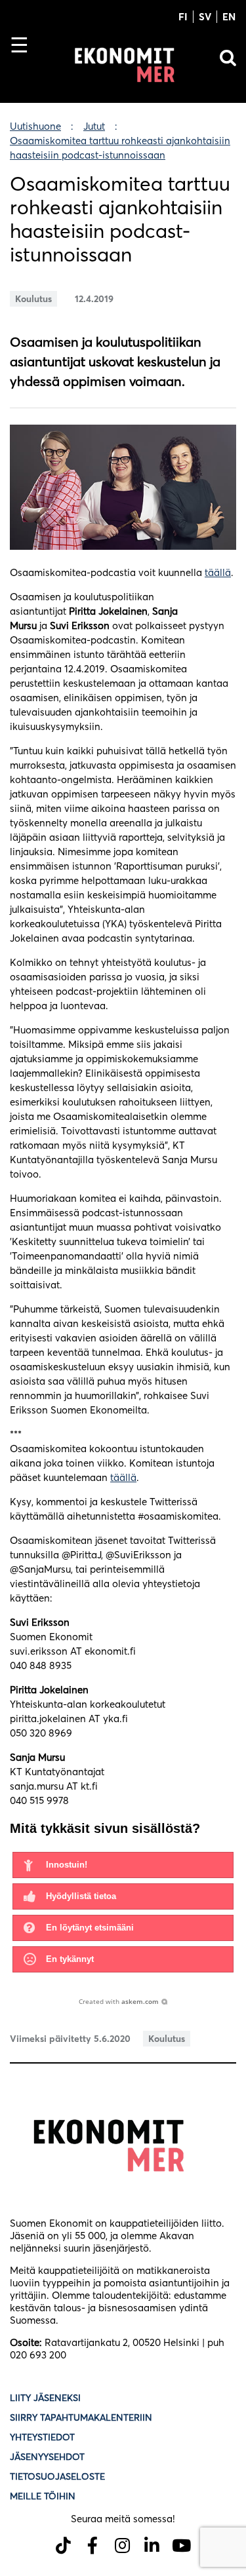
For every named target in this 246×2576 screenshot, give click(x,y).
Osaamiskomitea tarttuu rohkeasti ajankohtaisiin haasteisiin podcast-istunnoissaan (120, 148)
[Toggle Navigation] (25, 67)
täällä (218, 572)
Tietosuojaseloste (59, 2476)
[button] (123, 1865)
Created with (119, 2001)
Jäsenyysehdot (47, 2457)
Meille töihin (43, 2496)
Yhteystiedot (42, 2437)
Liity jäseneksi (45, 2398)
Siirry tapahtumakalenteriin (81, 2417)
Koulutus (33, 299)
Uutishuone (35, 126)
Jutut (94, 126)
